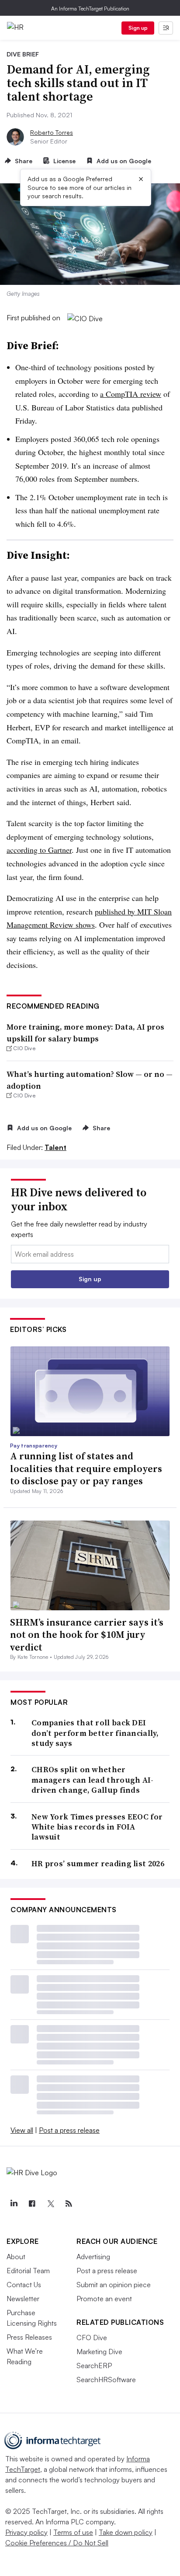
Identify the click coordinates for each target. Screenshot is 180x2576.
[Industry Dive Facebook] (32, 2204)
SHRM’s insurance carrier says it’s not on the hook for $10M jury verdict (87, 1635)
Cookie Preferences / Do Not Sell (57, 2543)
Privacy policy (26, 2532)
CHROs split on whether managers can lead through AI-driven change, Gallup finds (93, 1780)
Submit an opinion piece (114, 2285)
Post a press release (69, 2130)
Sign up (138, 28)
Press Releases (29, 2337)
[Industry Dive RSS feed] (69, 2204)
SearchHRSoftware (106, 2380)
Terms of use (73, 2532)
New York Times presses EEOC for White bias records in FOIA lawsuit (97, 1827)
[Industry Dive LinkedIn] (14, 2204)
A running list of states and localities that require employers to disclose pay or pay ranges (86, 1468)
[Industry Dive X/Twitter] (50, 2204)
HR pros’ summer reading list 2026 (98, 1863)
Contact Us (24, 2285)
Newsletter (23, 2299)
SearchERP (94, 2366)
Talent (55, 1147)
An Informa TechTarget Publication (90, 9)
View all (22, 2130)
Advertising (93, 2257)
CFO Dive (92, 2338)
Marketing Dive (99, 2352)
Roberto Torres (52, 132)
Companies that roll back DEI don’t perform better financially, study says (95, 1733)
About (16, 2257)
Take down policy (126, 2532)
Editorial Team (28, 2271)
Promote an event (104, 2299)
